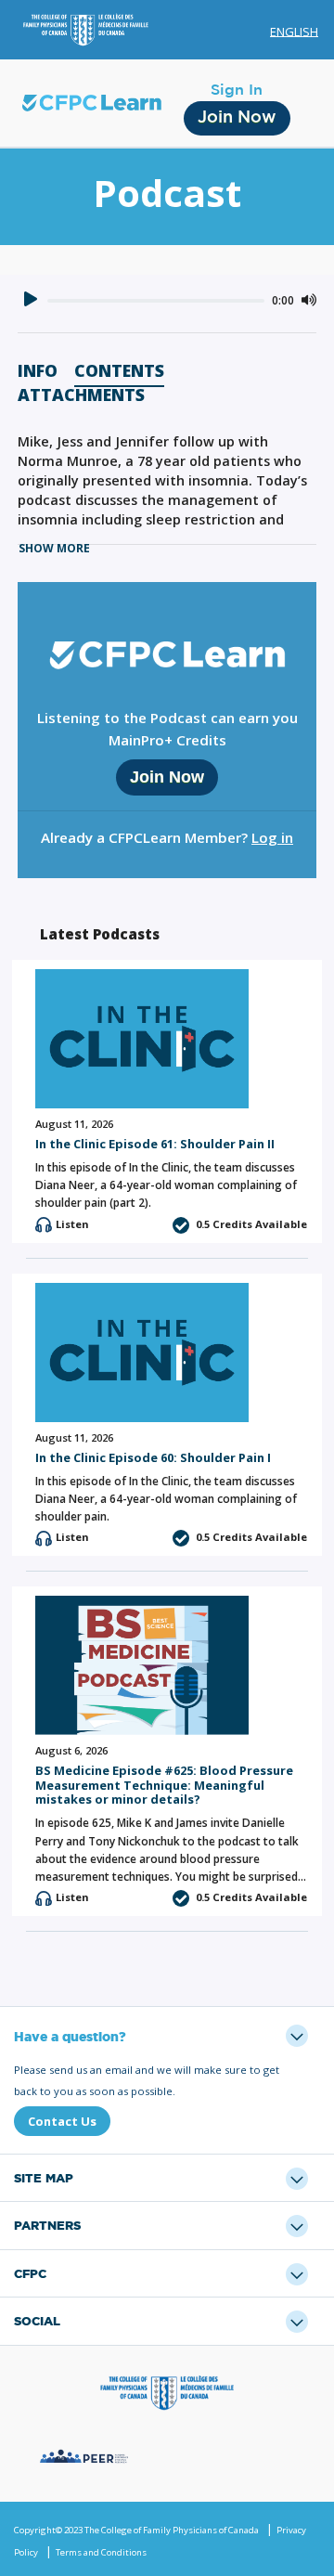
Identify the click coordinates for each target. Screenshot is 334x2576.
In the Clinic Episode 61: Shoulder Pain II (155, 1144)
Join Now (237, 118)
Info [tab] (38, 372)
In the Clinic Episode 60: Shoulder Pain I (153, 1457)
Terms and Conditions (101, 2552)
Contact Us (62, 2121)
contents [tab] (119, 372)
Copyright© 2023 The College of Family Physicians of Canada (136, 2530)
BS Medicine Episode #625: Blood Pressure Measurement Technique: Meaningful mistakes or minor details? (164, 1785)
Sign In (237, 90)
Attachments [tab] (81, 396)
